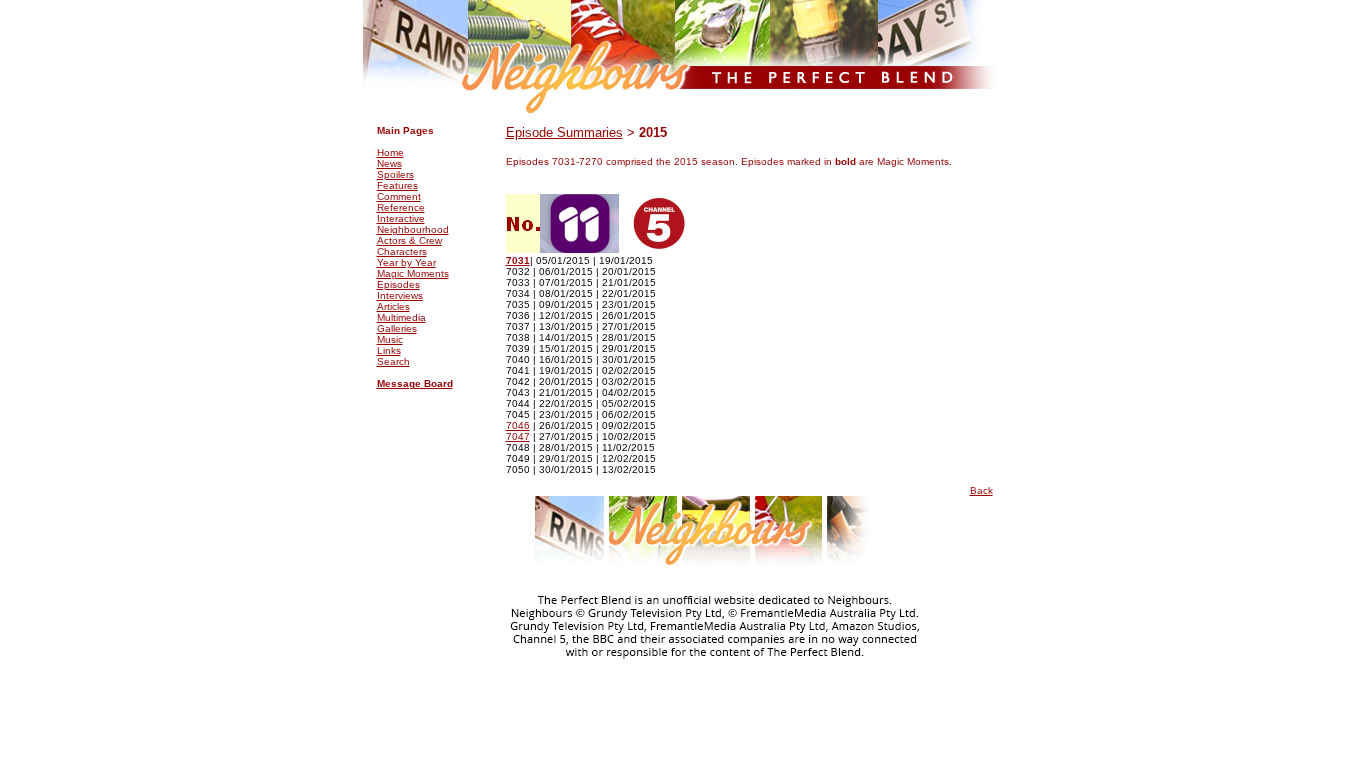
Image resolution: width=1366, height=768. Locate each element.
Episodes (398, 284)
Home (390, 152)
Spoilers (395, 174)
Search (393, 361)
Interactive (401, 218)
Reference (401, 207)
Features (397, 185)
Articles (393, 306)
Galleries (397, 328)
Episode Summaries (564, 132)
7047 (518, 436)
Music (390, 339)
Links (389, 350)
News (389, 163)
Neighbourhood (413, 229)
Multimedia (401, 317)
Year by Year (406, 262)
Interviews (400, 295)
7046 (518, 425)
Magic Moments (413, 273)
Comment (399, 196)
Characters (402, 251)
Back (981, 490)
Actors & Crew (409, 240)
